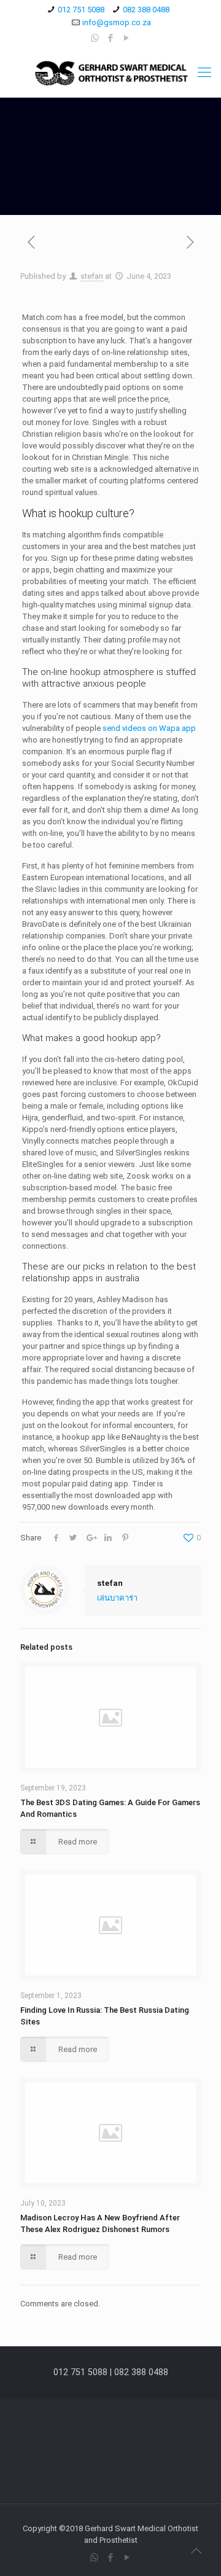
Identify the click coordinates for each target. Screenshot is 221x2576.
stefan (92, 276)
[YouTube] (127, 38)
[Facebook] (111, 38)
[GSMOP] (110, 72)
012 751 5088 (81, 10)
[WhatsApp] (95, 38)
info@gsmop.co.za (117, 22)
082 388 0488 (146, 10)
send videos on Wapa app (149, 728)
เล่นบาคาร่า (117, 1598)
